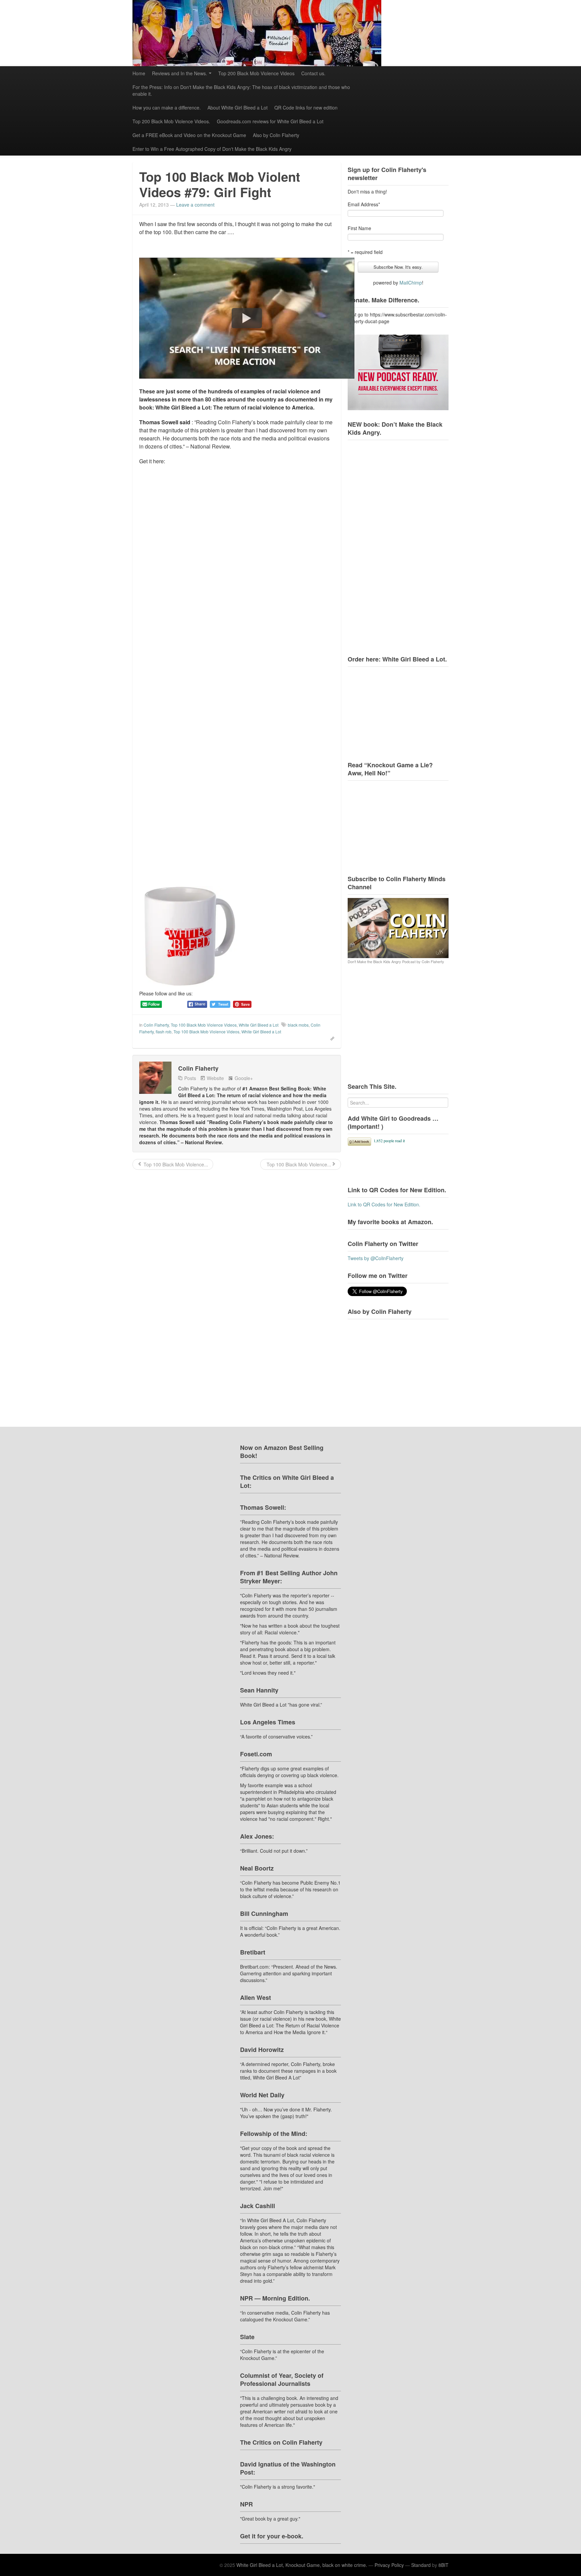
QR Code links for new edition (306, 108)
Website (215, 1078)
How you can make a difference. (167, 108)
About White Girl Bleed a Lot (238, 108)
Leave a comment (195, 205)
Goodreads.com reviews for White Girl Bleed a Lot (270, 121)
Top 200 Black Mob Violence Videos (256, 73)
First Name (359, 228)
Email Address (364, 204)
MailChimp (411, 283)
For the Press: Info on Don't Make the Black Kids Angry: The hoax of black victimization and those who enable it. (241, 90)
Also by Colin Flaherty (276, 135)
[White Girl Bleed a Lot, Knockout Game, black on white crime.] (290, 33)
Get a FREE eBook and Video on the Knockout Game (189, 135)
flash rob (164, 1032)
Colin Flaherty (156, 1025)
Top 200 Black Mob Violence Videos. (171, 121)
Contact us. (313, 73)
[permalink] (330, 1038)
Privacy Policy (389, 2565)
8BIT (443, 2565)
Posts (190, 1078)
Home (139, 73)
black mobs (298, 1025)
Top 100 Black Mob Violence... (175, 1164)
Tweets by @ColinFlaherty (376, 1258)
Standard (421, 2565)
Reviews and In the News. (180, 73)
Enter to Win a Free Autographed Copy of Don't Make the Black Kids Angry (212, 149)
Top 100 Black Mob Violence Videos (204, 1025)
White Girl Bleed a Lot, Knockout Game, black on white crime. (302, 2565)
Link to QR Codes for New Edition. (384, 1204)
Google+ (244, 1078)
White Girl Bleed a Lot (259, 1025)
